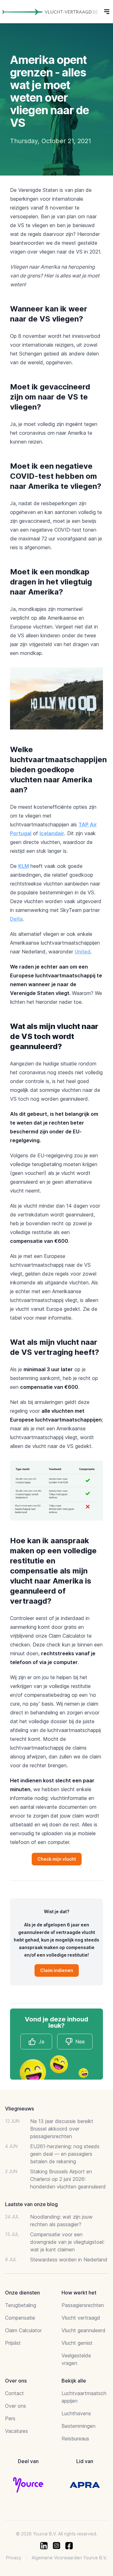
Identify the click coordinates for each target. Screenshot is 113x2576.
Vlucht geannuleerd (83, 2330)
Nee (80, 2042)
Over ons (16, 2406)
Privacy (14, 2558)
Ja (41, 2042)
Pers (10, 2418)
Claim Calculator (23, 2330)
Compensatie (20, 2318)
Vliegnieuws (19, 2109)
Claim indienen (57, 1970)
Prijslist (13, 2343)
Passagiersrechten (83, 2305)
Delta (16, 919)
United (83, 952)
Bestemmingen (78, 2426)
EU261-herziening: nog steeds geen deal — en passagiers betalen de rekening (65, 2154)
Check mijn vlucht (57, 1859)
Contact (14, 2393)
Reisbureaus (75, 2439)
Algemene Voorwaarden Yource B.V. (69, 2558)
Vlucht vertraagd (81, 2318)
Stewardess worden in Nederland (69, 2260)
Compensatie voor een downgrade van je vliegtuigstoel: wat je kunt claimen (67, 2242)
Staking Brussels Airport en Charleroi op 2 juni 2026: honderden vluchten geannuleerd (68, 2179)
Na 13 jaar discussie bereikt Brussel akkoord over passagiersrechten (62, 2129)
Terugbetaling (21, 2305)
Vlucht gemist (77, 2343)
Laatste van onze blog (31, 2204)
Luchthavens (76, 2413)
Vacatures (16, 2431)
